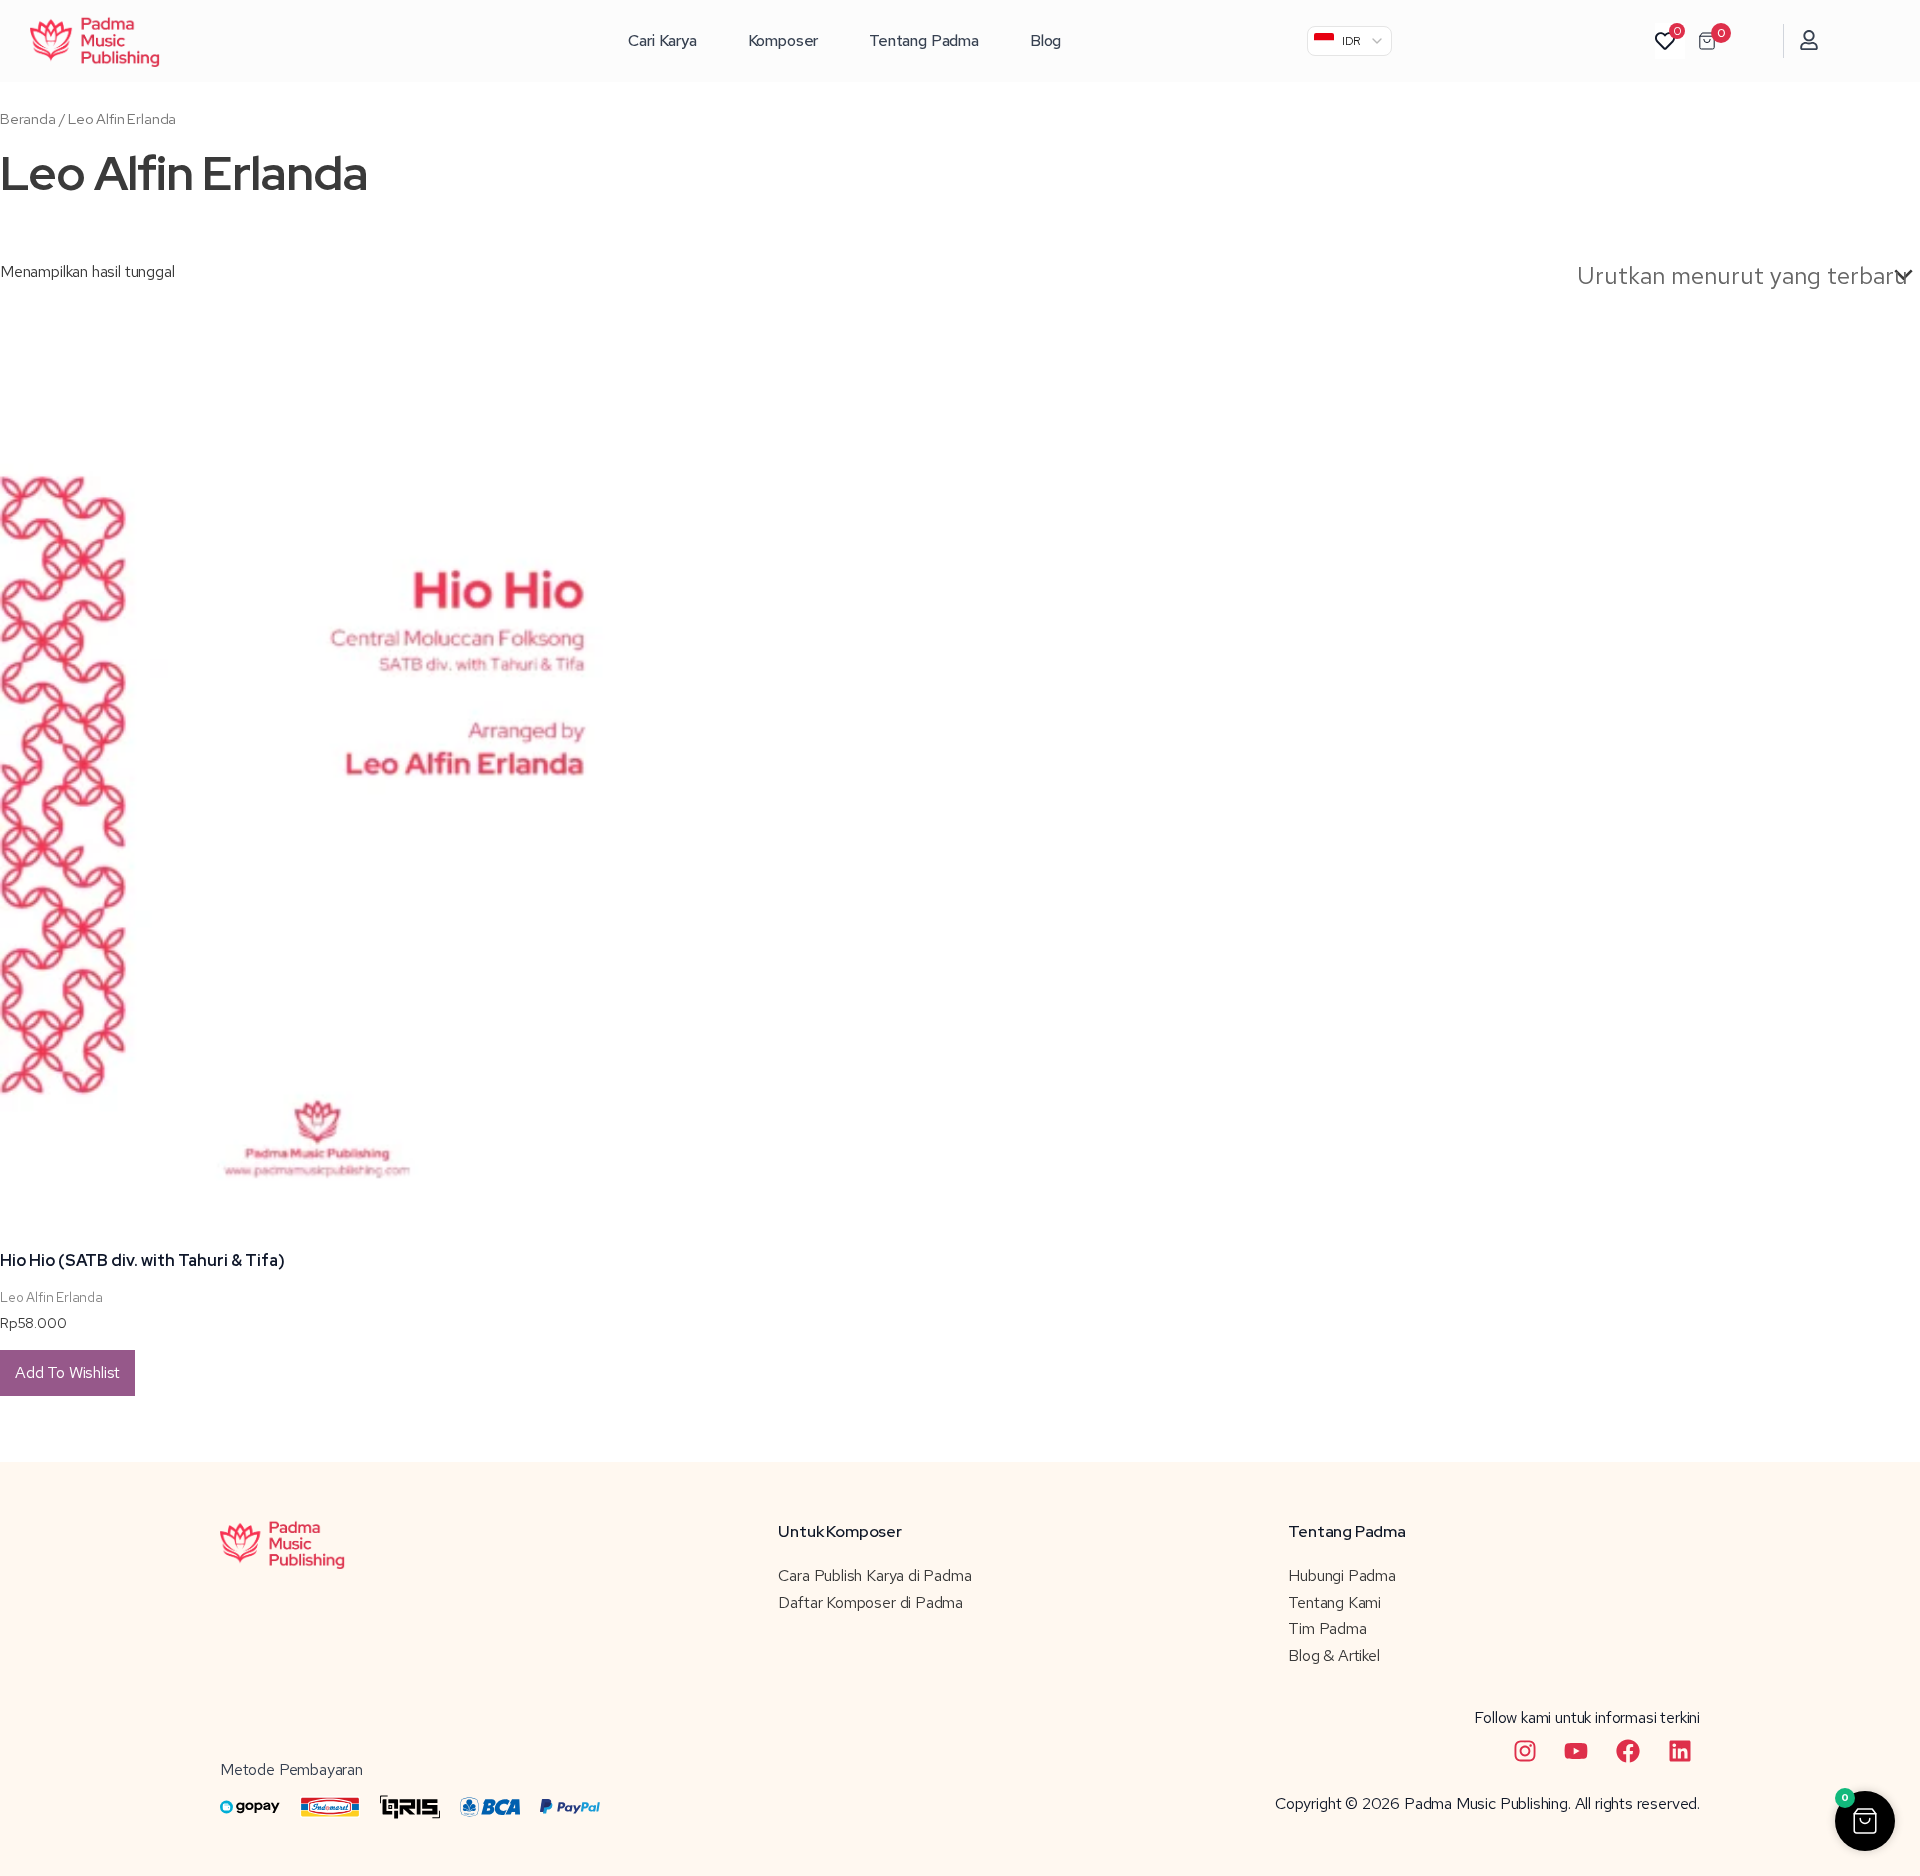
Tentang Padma (924, 40)
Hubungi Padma (1342, 1575)
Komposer (783, 40)
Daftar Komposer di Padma (870, 1602)
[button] (1865, 1821)
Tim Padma (1327, 1628)
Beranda (28, 118)
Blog (1045, 40)
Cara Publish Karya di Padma (874, 1575)
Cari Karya (662, 40)
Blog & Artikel (1333, 1655)
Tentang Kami (1334, 1602)
